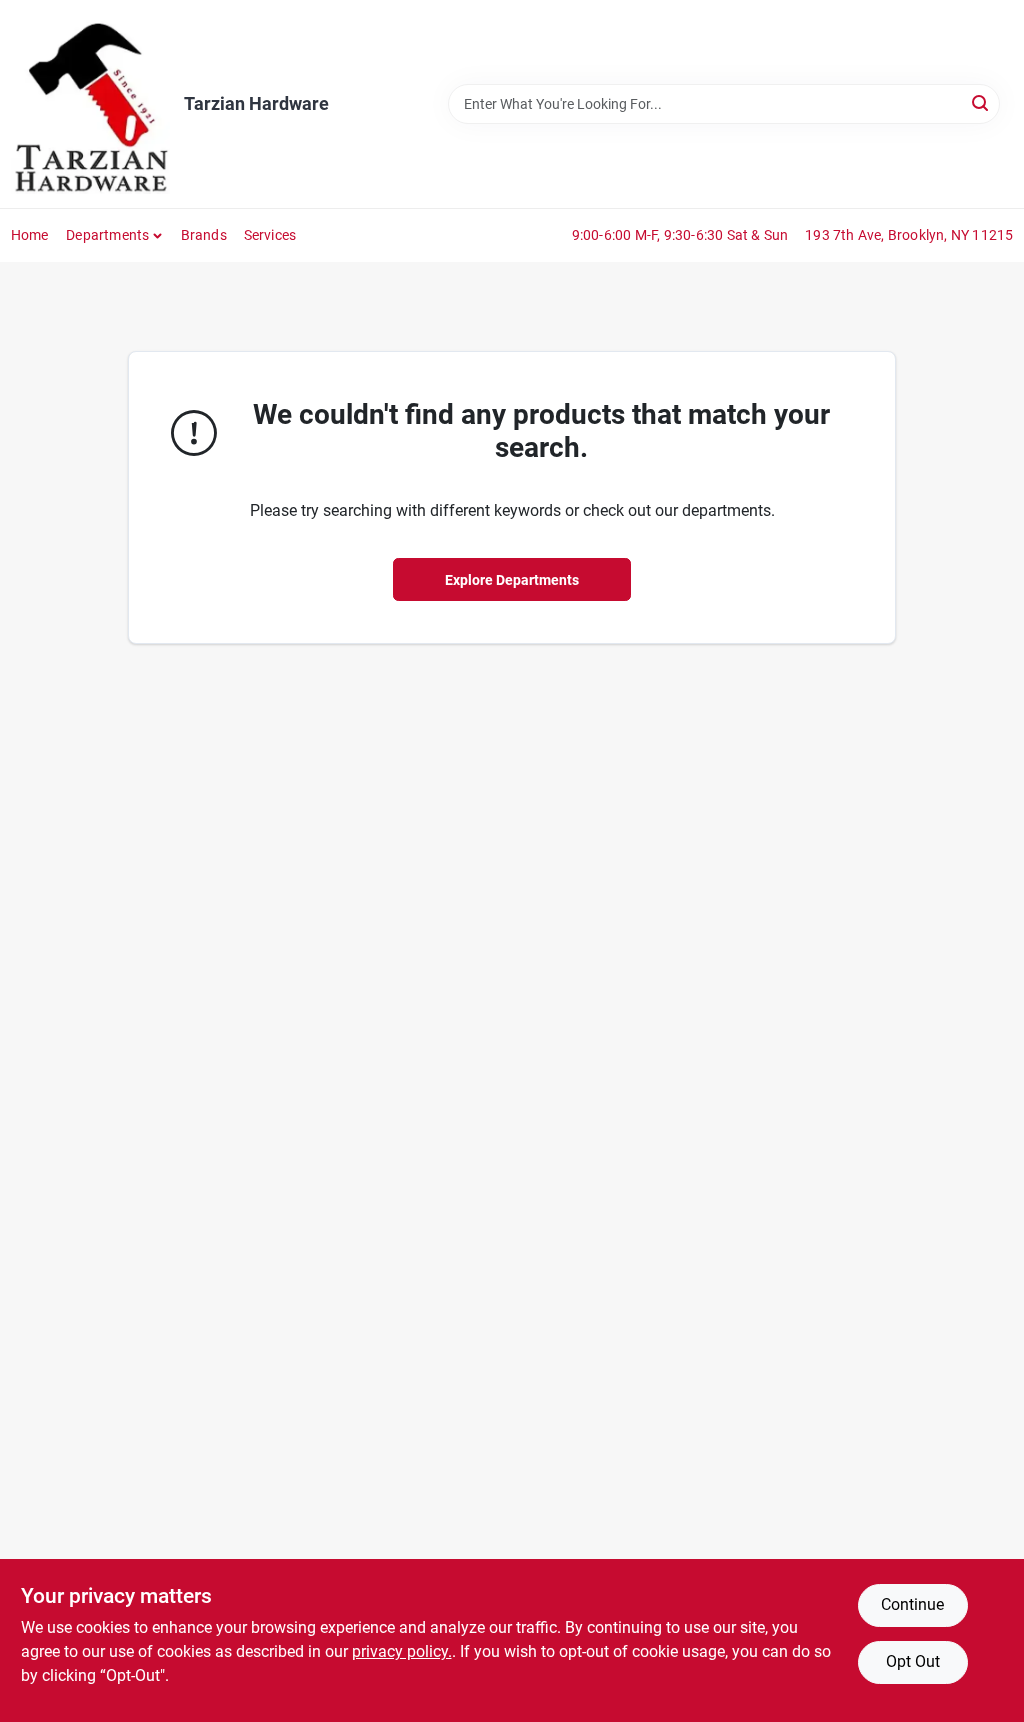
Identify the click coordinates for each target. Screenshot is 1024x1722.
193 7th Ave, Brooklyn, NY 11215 (909, 235)
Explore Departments (512, 580)
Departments (107, 235)
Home (30, 235)
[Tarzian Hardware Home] (90, 104)
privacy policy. (402, 1651)
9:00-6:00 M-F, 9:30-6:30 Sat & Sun (680, 235)
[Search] (981, 102)
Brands (204, 235)
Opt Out (913, 1661)
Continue (912, 1604)
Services (270, 235)
